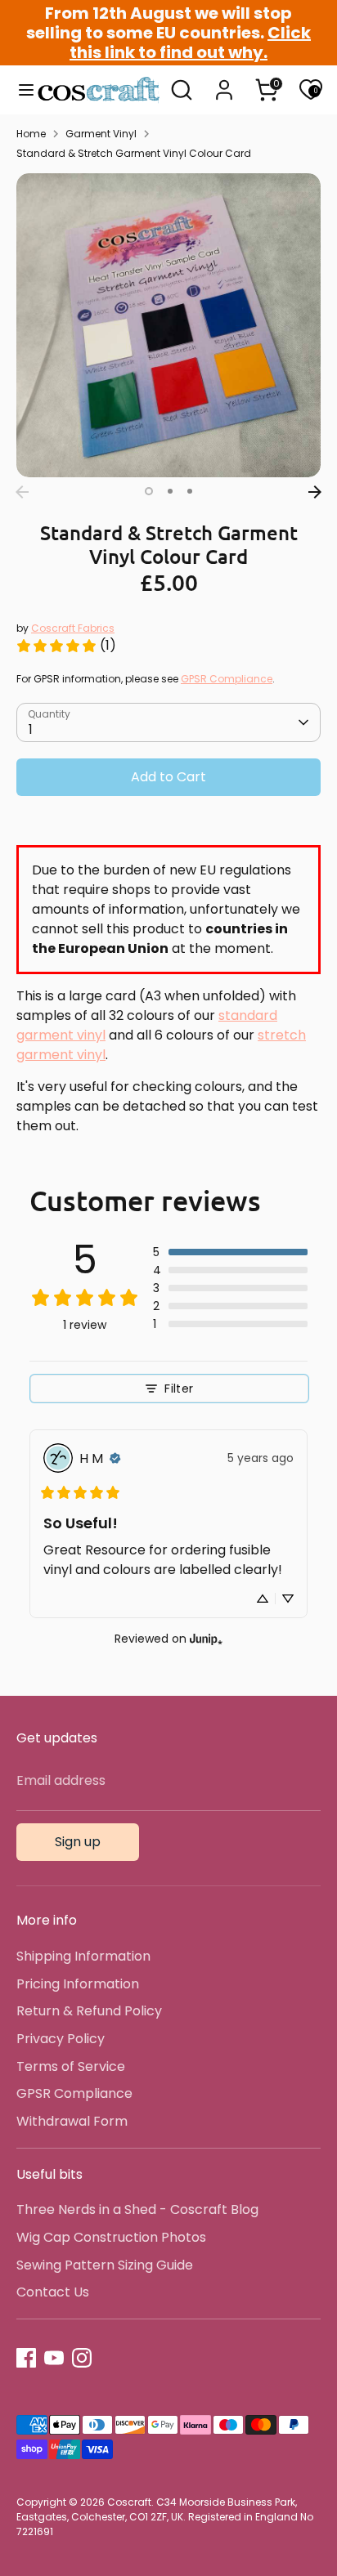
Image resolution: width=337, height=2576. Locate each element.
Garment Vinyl (101, 134)
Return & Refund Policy (89, 2011)
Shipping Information (83, 1956)
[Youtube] (54, 2358)
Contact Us (53, 2292)
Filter (179, 1389)
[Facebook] (26, 2358)
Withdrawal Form (72, 2121)
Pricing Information (78, 1984)
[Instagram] (82, 2358)
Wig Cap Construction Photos (111, 2237)
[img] (115, 1458)
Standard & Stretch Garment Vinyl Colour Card (134, 153)
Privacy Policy (61, 2039)
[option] (168, 325)
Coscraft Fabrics (73, 628)
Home (31, 134)
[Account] (224, 83)
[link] (66, 646)
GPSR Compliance (227, 679)
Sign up (78, 1842)
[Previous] (22, 492)
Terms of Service (71, 2066)
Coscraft (129, 2502)
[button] (230, 1252)
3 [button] (190, 491)
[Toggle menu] (19, 90)
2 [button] (170, 491)
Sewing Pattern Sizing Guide (105, 2265)
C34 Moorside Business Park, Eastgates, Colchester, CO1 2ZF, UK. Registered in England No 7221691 (165, 2517)
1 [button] (149, 491)
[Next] (315, 492)
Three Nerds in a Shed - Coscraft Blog (137, 2209)
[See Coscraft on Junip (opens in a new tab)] (206, 1638)
